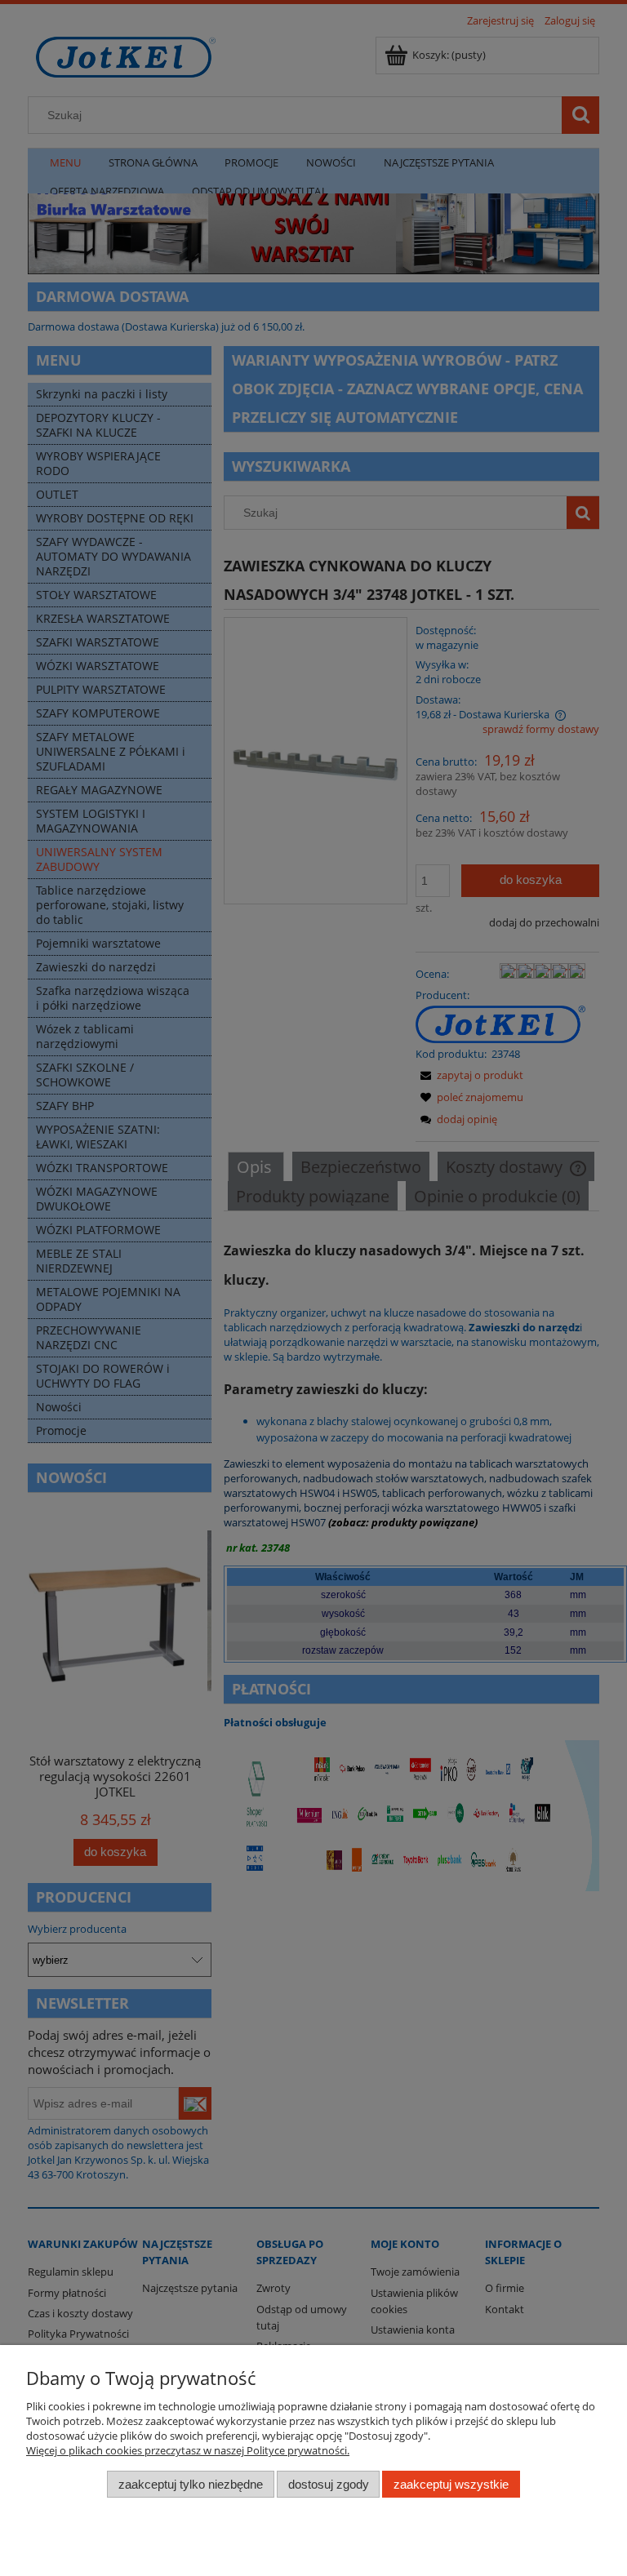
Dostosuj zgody (329, 2484)
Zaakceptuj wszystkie (451, 2484)
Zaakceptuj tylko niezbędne (191, 2484)
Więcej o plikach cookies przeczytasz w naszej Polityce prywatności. (188, 2450)
